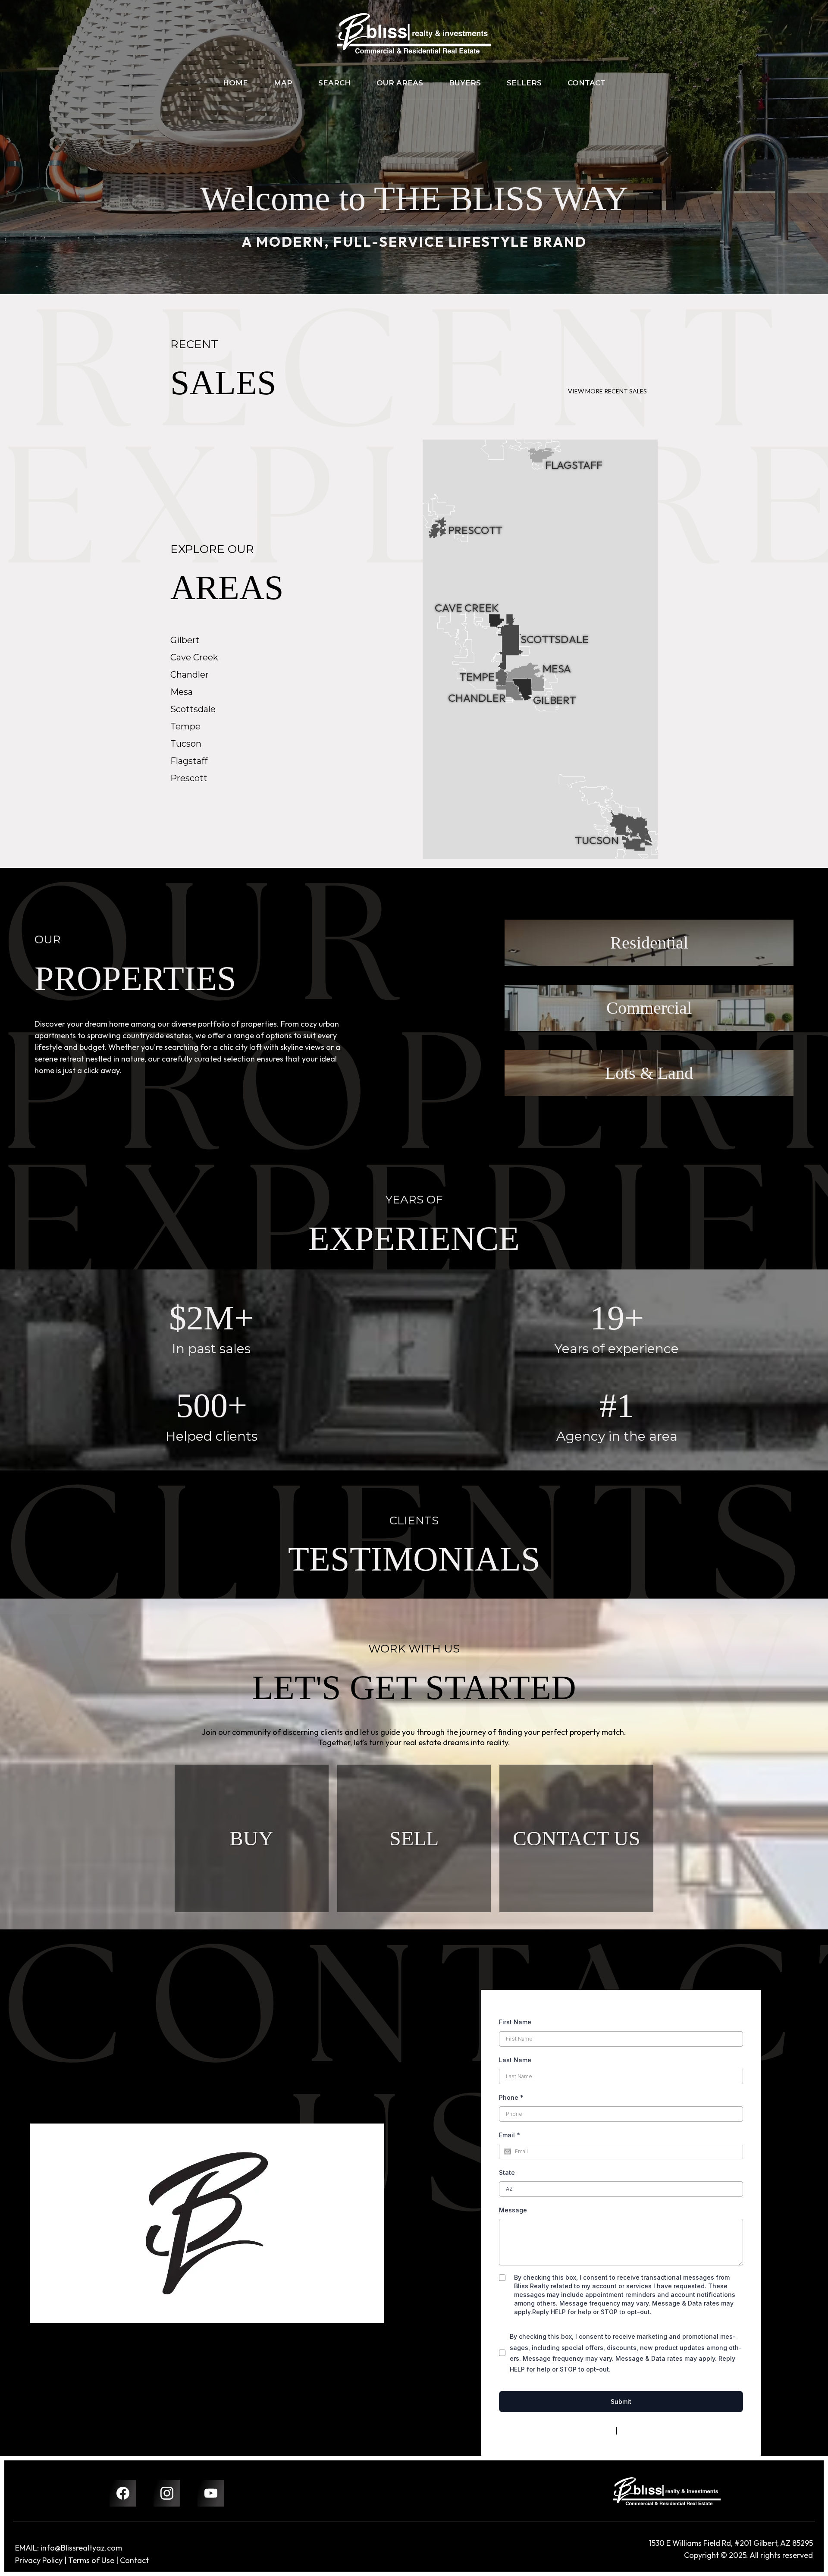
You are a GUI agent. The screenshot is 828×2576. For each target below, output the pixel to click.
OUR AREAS (400, 83)
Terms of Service (644, 2431)
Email (510, 2135)
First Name (515, 2022)
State (507, 2172)
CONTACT (586, 83)
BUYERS (465, 83)
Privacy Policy (594, 2431)
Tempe (185, 726)
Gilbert (185, 640)
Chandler (190, 675)
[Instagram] (167, 2493)
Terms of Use (91, 2560)
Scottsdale (193, 709)
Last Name (515, 2060)
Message (513, 2210)
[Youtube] (211, 2493)
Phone (511, 2097)
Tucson (186, 744)
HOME (235, 83)
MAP (283, 83)
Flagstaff (189, 761)
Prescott (189, 778)
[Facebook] (123, 2493)
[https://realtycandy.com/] (667, 2491)
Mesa (182, 692)
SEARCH (334, 83)
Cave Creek (194, 657)
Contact (134, 2560)
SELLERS (524, 83)
